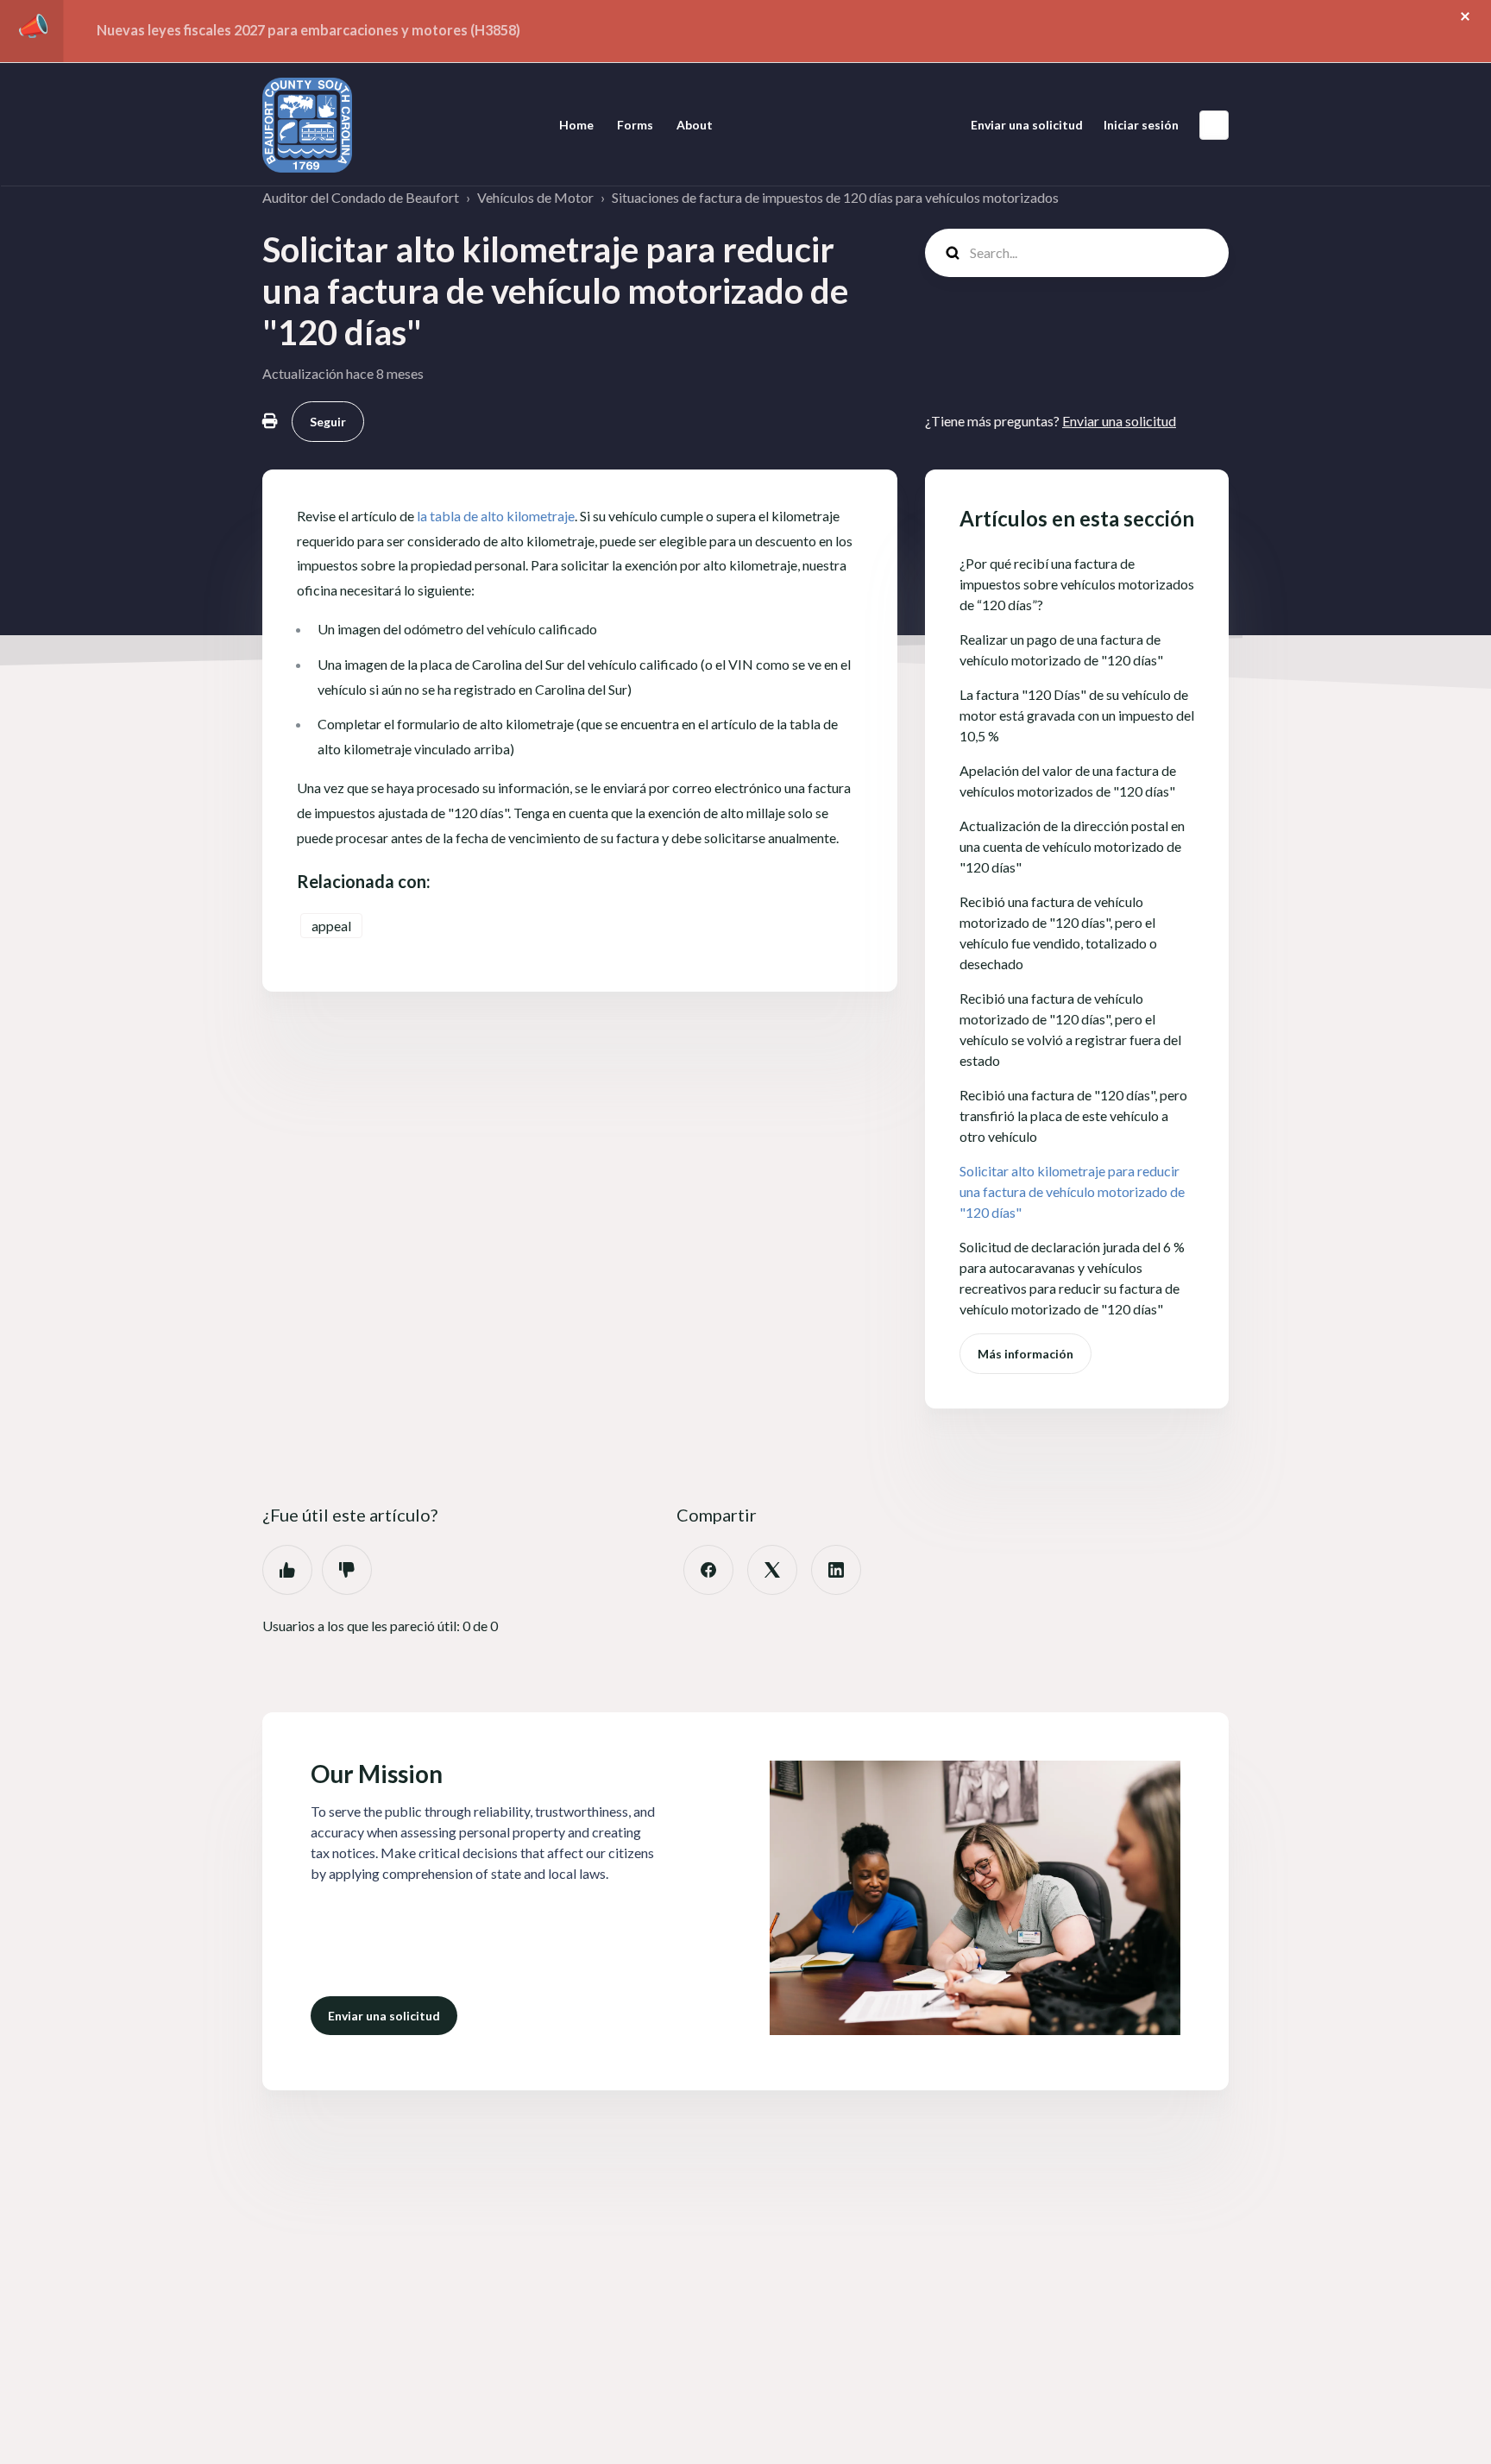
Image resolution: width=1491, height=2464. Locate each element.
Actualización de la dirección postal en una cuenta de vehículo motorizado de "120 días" (1072, 846)
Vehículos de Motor (535, 197)
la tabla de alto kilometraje (496, 516)
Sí (287, 1570)
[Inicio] (307, 125)
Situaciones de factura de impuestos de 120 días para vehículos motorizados (835, 197)
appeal (331, 926)
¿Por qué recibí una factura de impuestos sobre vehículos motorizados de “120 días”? (1077, 584)
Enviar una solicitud (1027, 125)
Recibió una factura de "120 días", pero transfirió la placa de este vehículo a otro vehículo (1073, 1115)
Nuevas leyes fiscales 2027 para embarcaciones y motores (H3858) (308, 30)
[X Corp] (772, 1570)
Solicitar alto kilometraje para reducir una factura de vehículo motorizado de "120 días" (1072, 1191)
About (695, 125)
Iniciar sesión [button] (1141, 125)
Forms (635, 125)
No (347, 1570)
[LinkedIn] (836, 1570)
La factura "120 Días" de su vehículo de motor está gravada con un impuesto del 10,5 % (1077, 715)
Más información (1025, 1354)
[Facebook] (708, 1570)
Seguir (328, 422)
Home (576, 125)
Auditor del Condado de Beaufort (361, 197)
